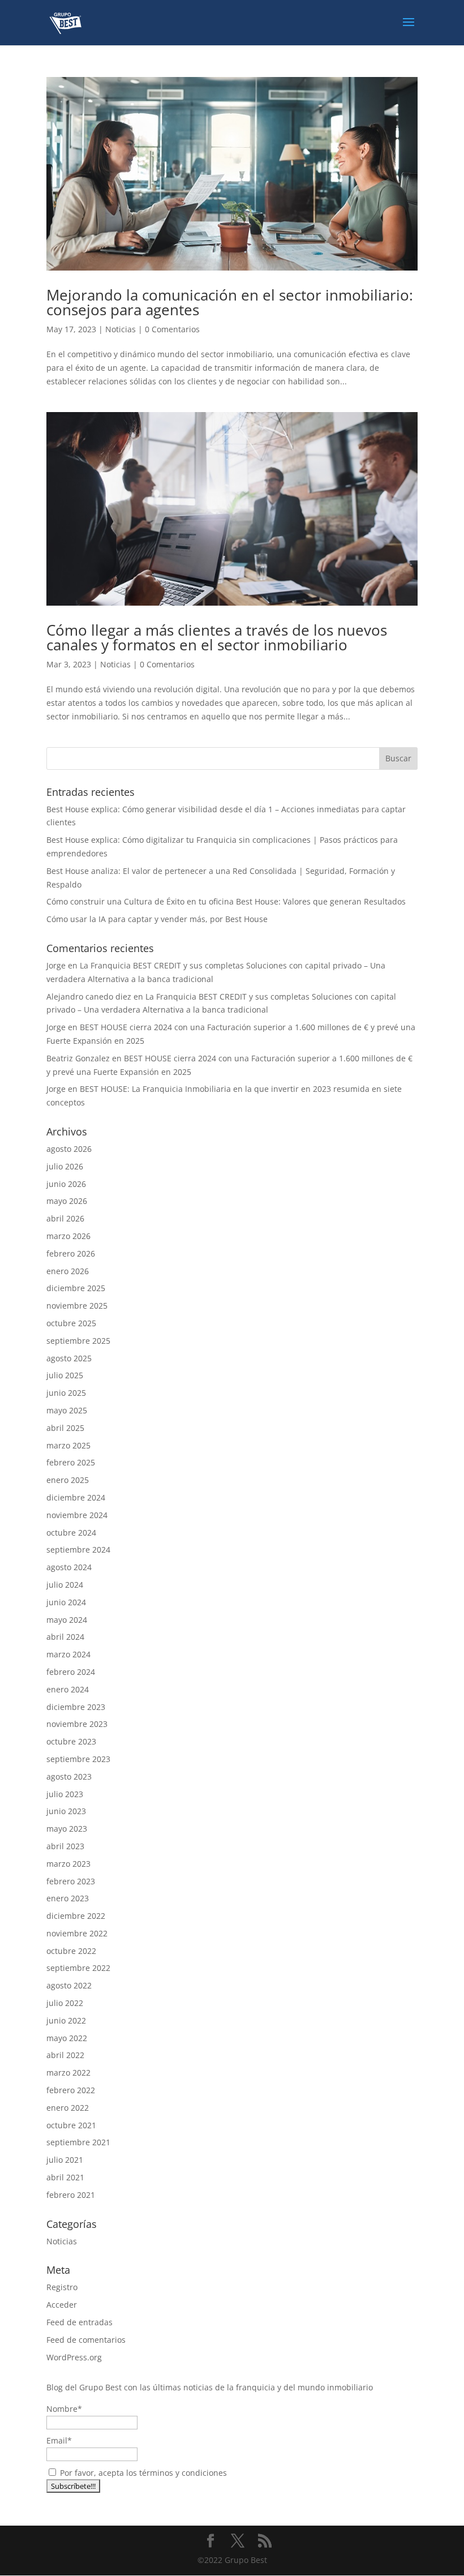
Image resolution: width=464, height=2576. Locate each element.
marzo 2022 (68, 2073)
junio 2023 (66, 1811)
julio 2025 (65, 1375)
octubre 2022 (71, 1951)
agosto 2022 (69, 1985)
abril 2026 (65, 1218)
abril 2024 (65, 1637)
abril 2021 (65, 2177)
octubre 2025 (71, 1323)
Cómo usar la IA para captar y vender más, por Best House (157, 919)
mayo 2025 (67, 1410)
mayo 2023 (67, 1829)
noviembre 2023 (77, 1724)
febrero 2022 (71, 2090)
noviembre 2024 (77, 1515)
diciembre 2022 (76, 1916)
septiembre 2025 (78, 1341)
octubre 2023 (71, 1741)
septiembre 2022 (78, 1968)
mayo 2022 (67, 2038)
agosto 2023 (69, 1776)
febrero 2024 (71, 1672)
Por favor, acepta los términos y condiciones (142, 2473)
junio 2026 (66, 1184)
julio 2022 (65, 2003)
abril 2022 (65, 2055)
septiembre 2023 (78, 1759)
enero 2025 (68, 1480)
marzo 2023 (68, 1864)
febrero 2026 (71, 1253)
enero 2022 (68, 2108)
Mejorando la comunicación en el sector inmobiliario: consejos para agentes (230, 302)
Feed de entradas (80, 2322)
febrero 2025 (71, 1462)
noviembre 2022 (77, 1933)
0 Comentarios (172, 329)
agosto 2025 (69, 1358)
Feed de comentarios (86, 2340)
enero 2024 (68, 1689)
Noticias (121, 329)
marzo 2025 (68, 1445)
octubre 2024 (71, 1533)
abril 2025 (65, 1428)
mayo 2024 (67, 1620)
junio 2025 (66, 1393)
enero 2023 (68, 1898)
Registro (62, 2287)
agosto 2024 (69, 1567)
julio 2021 (65, 2160)
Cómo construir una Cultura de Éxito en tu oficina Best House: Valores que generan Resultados (226, 901)
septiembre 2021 (78, 2142)
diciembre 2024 (76, 1497)
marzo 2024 (68, 1654)
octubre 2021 (71, 2125)
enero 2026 (68, 1271)
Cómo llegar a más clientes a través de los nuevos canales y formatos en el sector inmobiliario (217, 637)
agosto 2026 (69, 1149)
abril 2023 (65, 1846)
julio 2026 (65, 1166)
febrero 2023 (71, 1881)
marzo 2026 (68, 1236)
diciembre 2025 (76, 1288)
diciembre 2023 (76, 1707)
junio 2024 (66, 1602)
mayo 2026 (67, 1201)
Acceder (62, 2305)
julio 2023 (65, 1794)
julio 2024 (65, 1585)
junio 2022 (66, 2020)
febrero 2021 (71, 2195)
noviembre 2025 (77, 1306)
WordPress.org (74, 2357)
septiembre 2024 (78, 1550)
